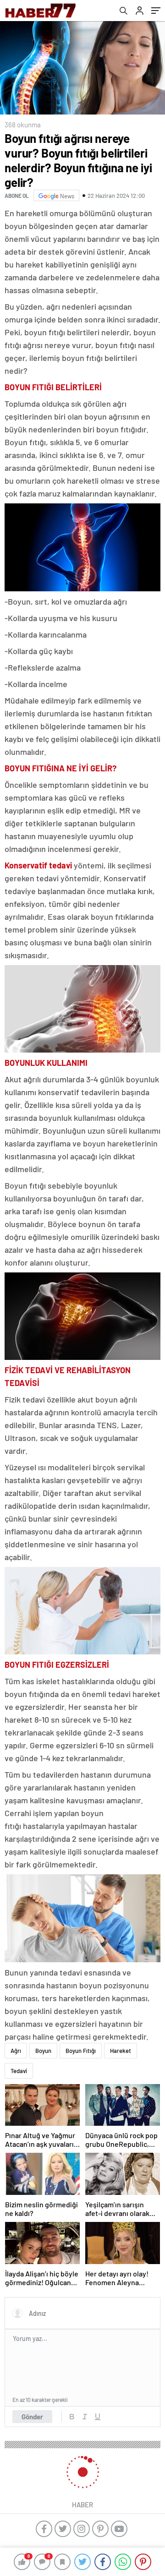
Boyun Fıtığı (81, 2051)
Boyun (43, 2051)
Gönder (32, 2417)
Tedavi (19, 2071)
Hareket (121, 2051)
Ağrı (16, 2051)
